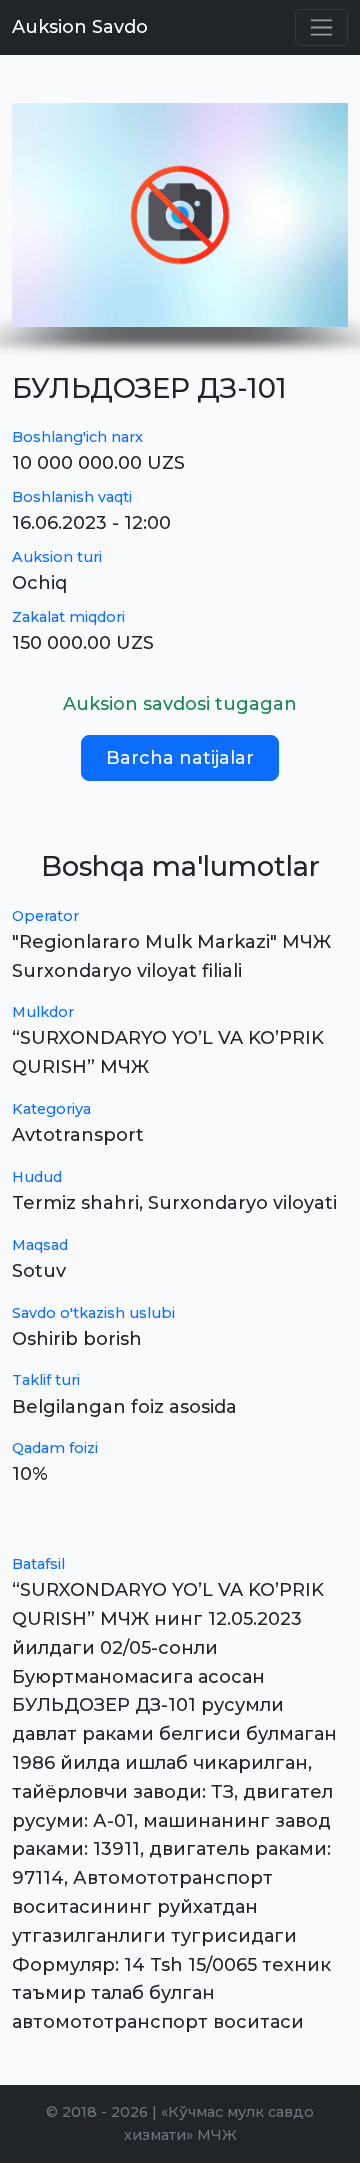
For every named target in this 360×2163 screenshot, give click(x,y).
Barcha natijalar (180, 758)
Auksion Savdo (80, 27)
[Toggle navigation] (321, 27)
